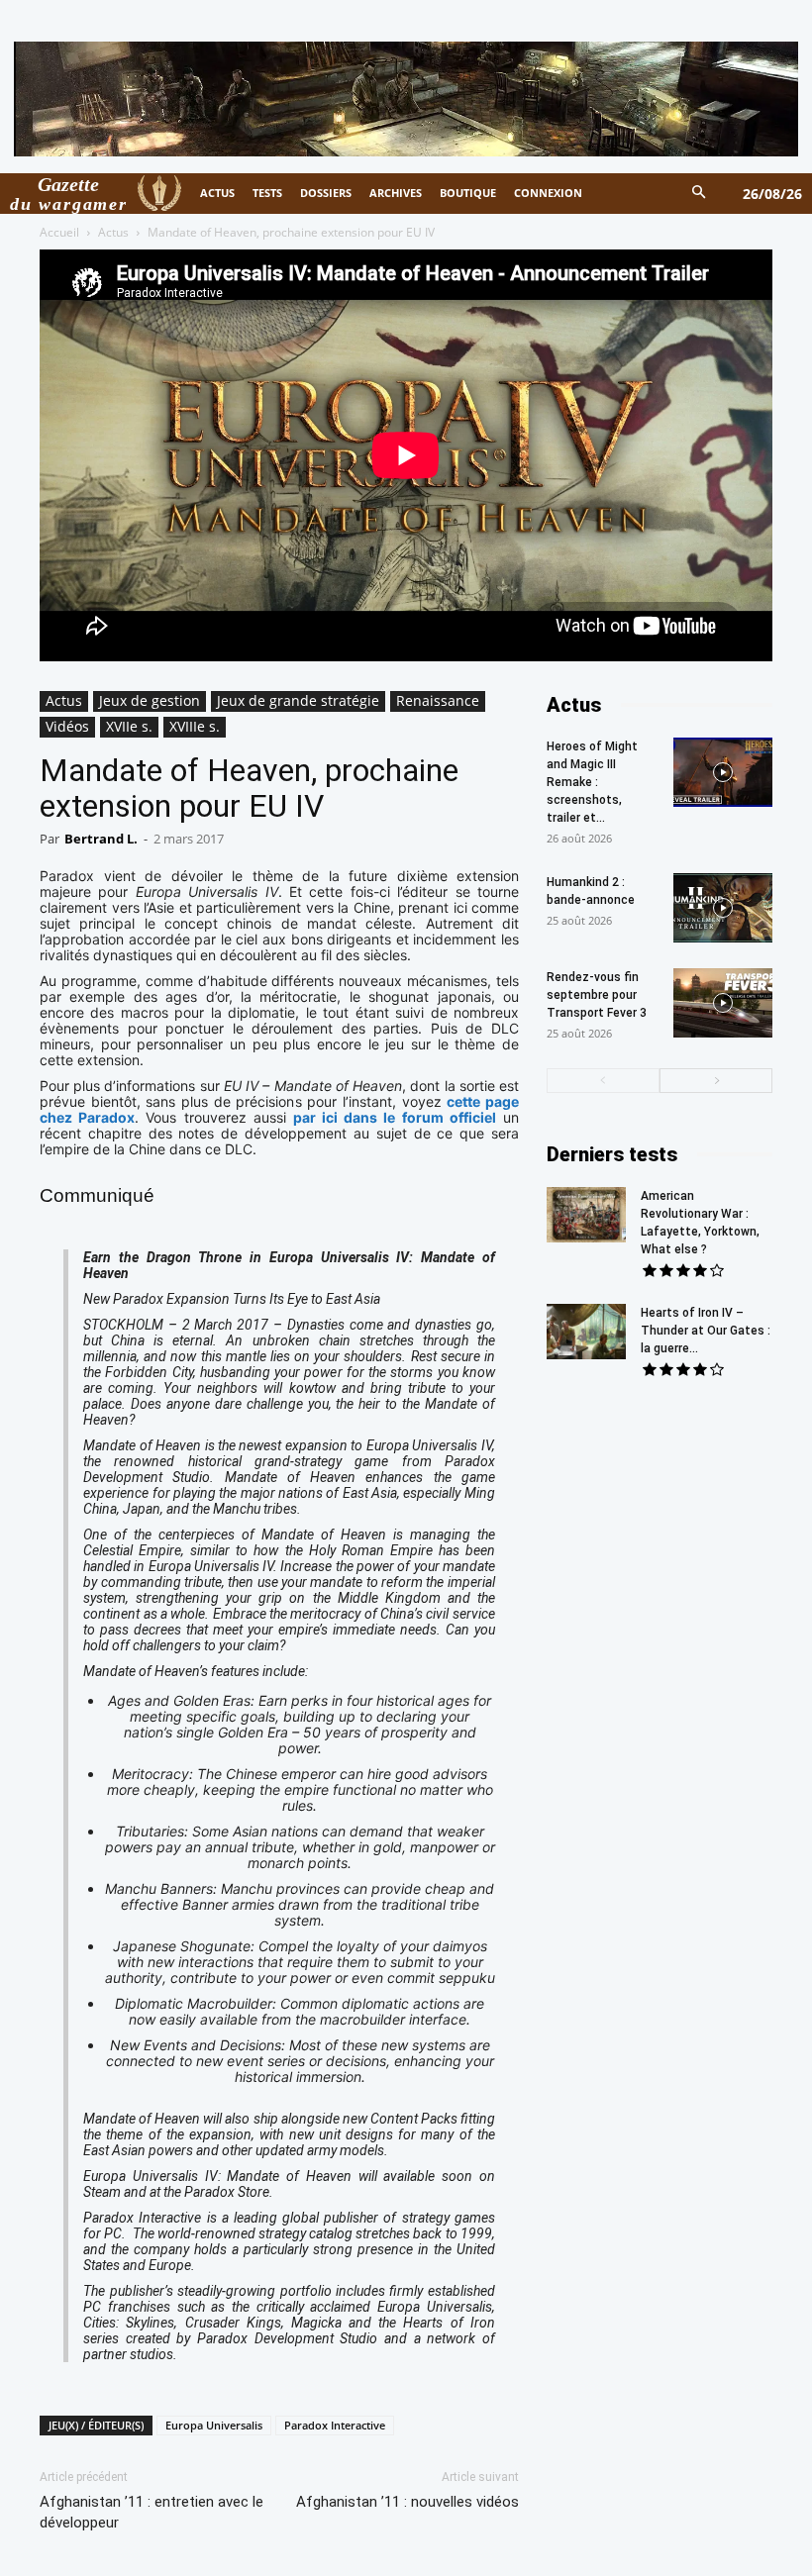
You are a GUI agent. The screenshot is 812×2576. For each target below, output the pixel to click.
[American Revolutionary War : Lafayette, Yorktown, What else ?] (586, 1215)
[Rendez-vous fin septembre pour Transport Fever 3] (723, 1003)
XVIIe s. (129, 726)
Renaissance (438, 700)
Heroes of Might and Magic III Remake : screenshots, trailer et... (592, 782)
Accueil (59, 232)
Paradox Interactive (335, 2425)
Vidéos (67, 726)
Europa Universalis (214, 2425)
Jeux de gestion (150, 700)
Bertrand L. (101, 839)
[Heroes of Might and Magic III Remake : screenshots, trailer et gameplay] (723, 772)
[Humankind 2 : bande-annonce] (723, 908)
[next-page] (716, 1081)
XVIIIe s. (195, 726)
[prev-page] (603, 1081)
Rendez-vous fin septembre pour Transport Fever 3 (597, 995)
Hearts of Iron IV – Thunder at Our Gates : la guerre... (706, 1331)
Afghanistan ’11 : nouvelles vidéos (407, 2502)
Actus (113, 232)
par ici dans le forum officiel (395, 1117)
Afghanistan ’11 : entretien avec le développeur (152, 2512)
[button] (700, 194)
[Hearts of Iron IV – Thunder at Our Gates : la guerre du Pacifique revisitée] (586, 1332)
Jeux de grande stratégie (298, 700)
